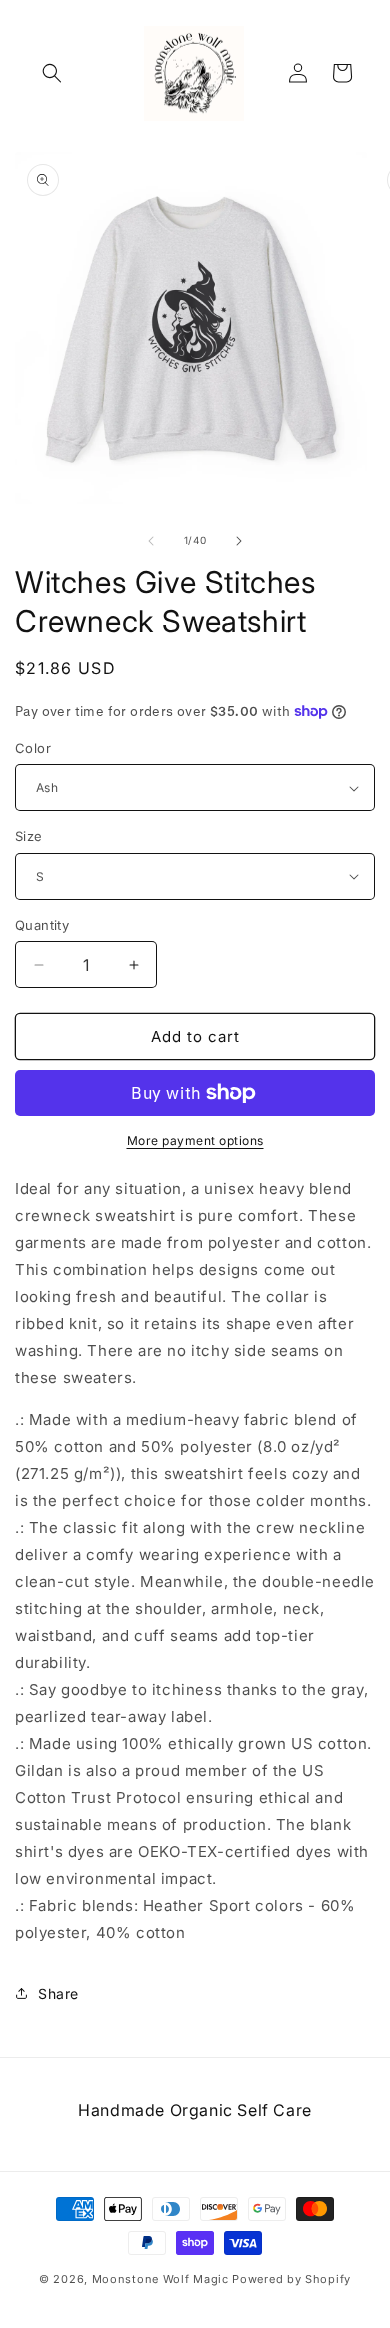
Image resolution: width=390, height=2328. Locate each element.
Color (33, 748)
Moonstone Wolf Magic (160, 2279)
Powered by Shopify (291, 2279)
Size (29, 836)
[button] (52, 73)
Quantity (42, 925)
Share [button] (58, 1993)
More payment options (195, 1140)
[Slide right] (239, 541)
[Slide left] (151, 541)
